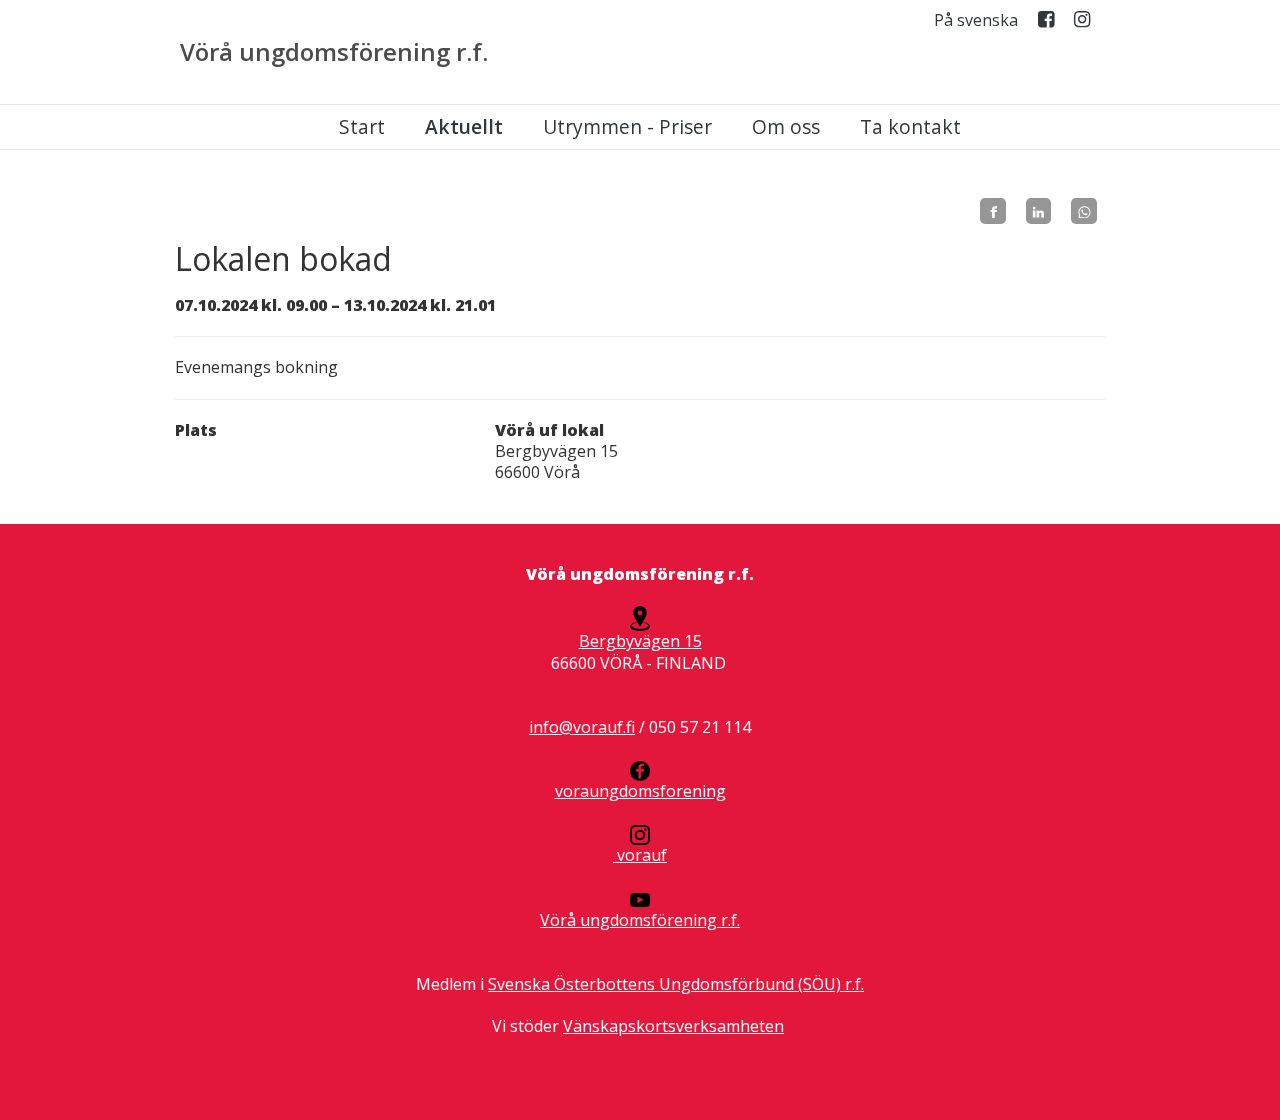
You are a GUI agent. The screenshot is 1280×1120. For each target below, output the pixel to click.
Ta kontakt (910, 126)
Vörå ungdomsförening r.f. (334, 52)
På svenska (976, 20)
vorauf (640, 855)
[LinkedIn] (1039, 211)
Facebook (1046, 23)
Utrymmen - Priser (627, 126)
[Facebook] (993, 211)
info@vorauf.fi (582, 727)
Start (362, 126)
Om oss (786, 126)
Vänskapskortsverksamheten (673, 1026)
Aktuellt (464, 126)
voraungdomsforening (640, 791)
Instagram (1082, 23)
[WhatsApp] (1084, 211)
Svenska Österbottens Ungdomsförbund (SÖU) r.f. (676, 984)
